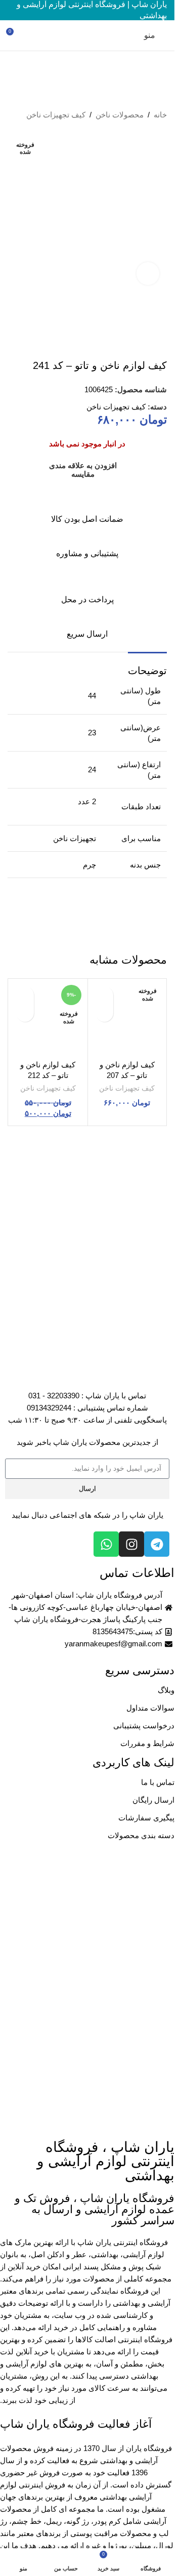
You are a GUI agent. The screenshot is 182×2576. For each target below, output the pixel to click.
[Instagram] (131, 1544)
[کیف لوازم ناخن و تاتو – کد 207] (127, 1018)
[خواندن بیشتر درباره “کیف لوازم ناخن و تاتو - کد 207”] (104, 1013)
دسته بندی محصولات (141, 1835)
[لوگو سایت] (87, 35)
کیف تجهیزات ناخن (56, 115)
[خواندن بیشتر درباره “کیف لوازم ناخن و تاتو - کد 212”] (25, 1013)
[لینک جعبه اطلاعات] (87, 508)
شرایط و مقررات (147, 1743)
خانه (160, 115)
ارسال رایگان (153, 1800)
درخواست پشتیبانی (144, 1726)
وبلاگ (166, 1690)
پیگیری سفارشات (146, 1818)
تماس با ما (158, 1782)
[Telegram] (157, 1544)
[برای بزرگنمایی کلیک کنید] (148, 274)
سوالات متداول (150, 1708)
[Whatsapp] (106, 1544)
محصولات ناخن (120, 115)
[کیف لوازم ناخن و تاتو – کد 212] (48, 1018)
